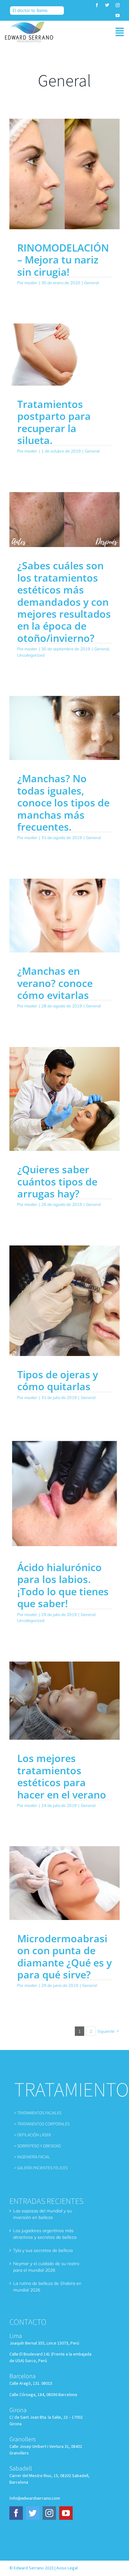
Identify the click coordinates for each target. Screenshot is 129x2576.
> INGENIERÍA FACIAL (32, 2157)
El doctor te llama (30, 10)
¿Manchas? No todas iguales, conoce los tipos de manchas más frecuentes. (63, 803)
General (92, 283)
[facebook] (97, 5)
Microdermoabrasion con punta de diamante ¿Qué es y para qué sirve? (64, 1956)
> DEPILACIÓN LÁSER (33, 2135)
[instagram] (118, 5)
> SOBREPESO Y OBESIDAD (37, 2146)
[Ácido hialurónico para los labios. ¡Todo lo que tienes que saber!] (64, 1494)
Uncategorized (31, 655)
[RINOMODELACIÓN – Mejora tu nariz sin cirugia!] (64, 174)
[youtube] (118, 16)
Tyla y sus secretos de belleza (43, 2250)
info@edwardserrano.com (35, 2498)
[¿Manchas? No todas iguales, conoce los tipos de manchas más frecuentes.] (64, 728)
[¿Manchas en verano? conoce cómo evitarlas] (64, 916)
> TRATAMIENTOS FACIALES (38, 2113)
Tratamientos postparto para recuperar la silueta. (54, 422)
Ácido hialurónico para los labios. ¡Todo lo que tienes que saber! (63, 1585)
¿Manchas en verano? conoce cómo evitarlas (55, 983)
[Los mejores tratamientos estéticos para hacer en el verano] (64, 1701)
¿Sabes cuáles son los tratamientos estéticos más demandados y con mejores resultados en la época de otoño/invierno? (64, 602)
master (31, 283)
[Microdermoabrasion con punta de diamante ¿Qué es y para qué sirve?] (64, 1883)
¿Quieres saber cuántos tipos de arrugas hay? (57, 1181)
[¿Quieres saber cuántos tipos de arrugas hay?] (64, 1099)
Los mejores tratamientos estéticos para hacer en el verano (62, 1776)
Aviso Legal (67, 2568)
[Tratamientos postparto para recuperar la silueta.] (64, 355)
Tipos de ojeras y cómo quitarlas (58, 1380)
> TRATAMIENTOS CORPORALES (42, 2124)
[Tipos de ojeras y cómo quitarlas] (64, 1301)
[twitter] (107, 5)
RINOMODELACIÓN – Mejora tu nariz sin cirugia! (63, 260)
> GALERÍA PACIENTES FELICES (41, 2168)
